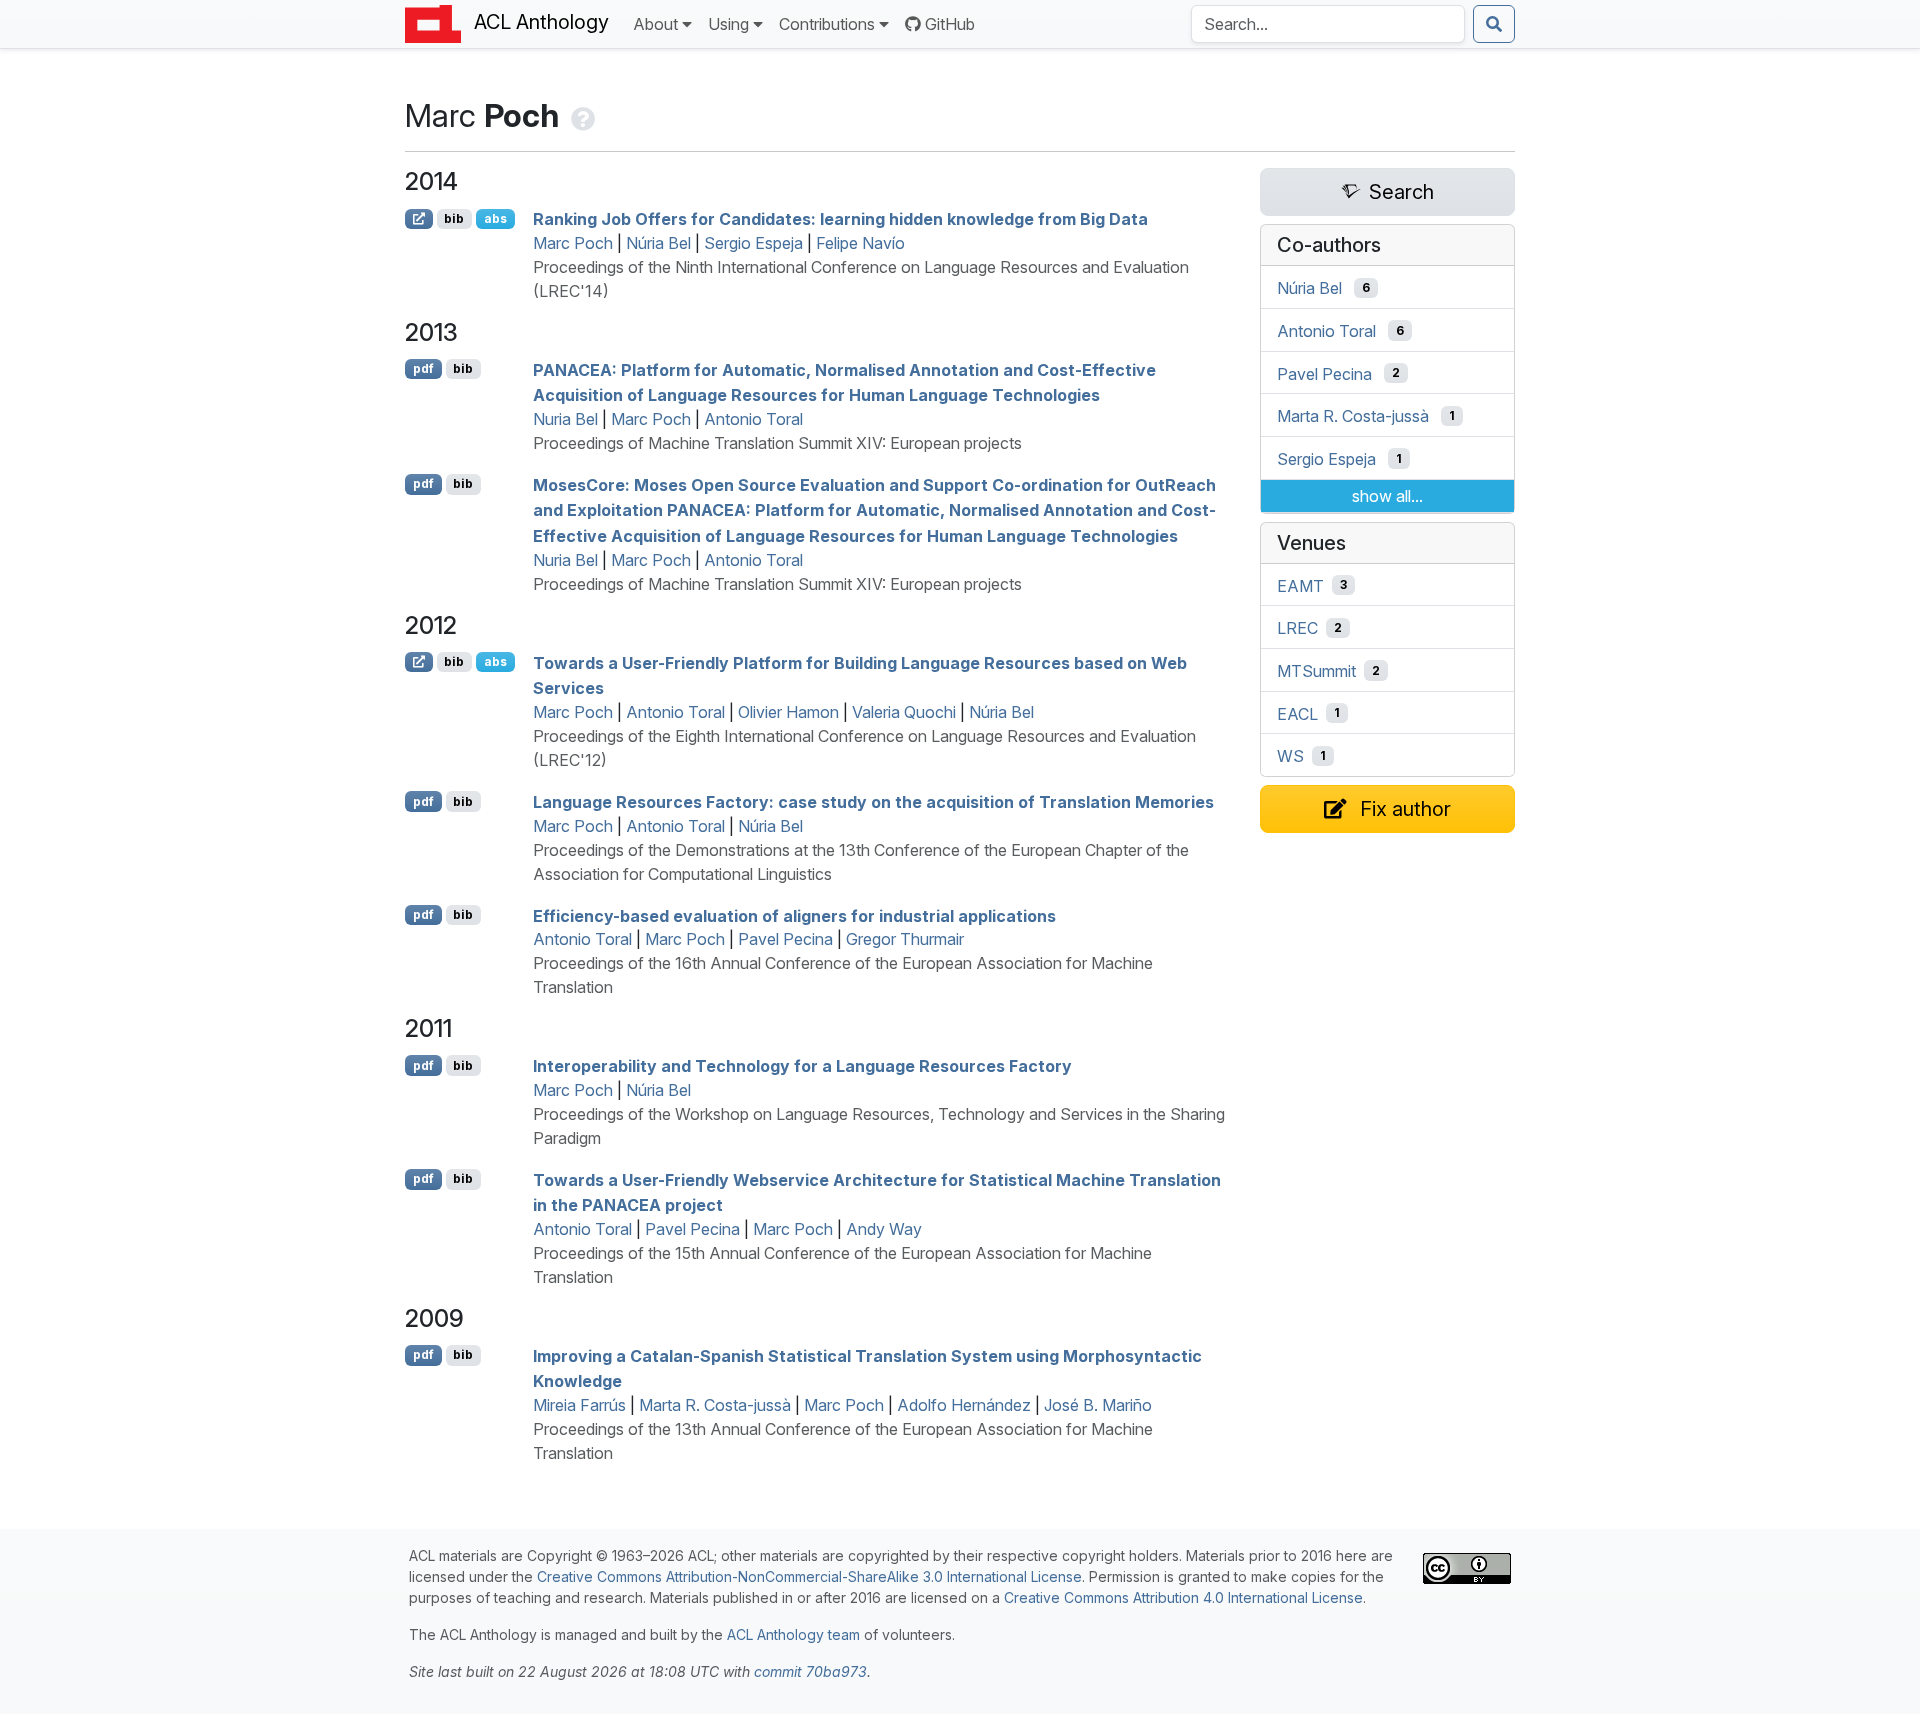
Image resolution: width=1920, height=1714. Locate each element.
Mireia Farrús (579, 1405)
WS (1290, 756)
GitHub (950, 24)
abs (495, 218)
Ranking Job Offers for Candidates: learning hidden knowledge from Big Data (840, 219)
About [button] (655, 24)
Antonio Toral (753, 419)
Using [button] (728, 24)
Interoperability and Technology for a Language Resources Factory (802, 1066)
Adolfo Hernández (964, 1405)
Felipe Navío (860, 243)
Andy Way (884, 1229)
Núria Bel (658, 243)
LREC (1297, 628)
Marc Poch (573, 243)
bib (454, 218)
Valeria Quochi (904, 712)
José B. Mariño (1098, 1405)
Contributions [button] (827, 24)
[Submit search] (1494, 24)
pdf (423, 368)
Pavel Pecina (785, 939)
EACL (1297, 713)
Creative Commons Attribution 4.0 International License (1183, 1597)
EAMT (1300, 585)
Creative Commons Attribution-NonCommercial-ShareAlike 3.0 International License (809, 1576)
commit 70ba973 (810, 1671)
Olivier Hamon (788, 712)
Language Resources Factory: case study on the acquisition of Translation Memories (873, 802)
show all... (1387, 496)
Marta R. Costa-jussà (715, 1405)
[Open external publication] (419, 219)
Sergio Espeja (753, 243)
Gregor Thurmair (905, 939)
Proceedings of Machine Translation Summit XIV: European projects (777, 443)
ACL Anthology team (793, 1634)
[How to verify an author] (581, 115)
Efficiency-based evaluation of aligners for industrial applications (794, 915)
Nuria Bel (565, 419)
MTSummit (1316, 671)
